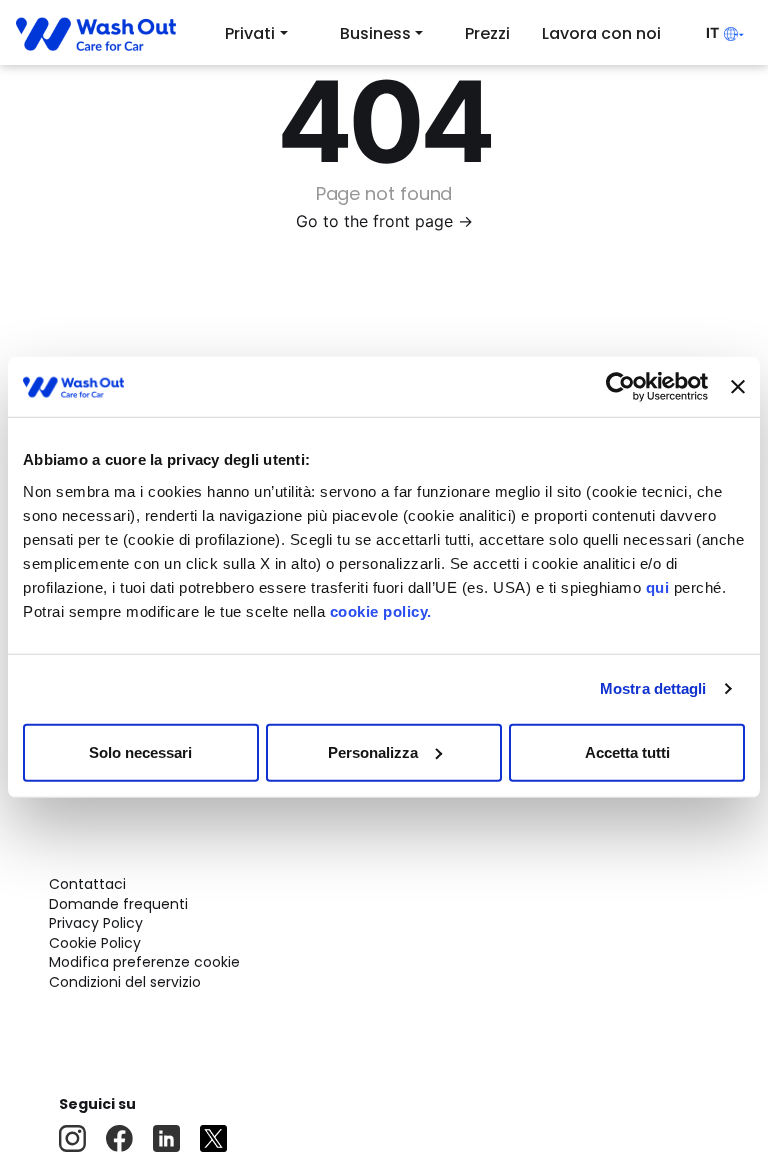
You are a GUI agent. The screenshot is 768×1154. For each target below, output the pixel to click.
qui (658, 586)
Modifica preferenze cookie (144, 962)
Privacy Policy (96, 923)
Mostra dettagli (653, 688)
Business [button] (375, 33)
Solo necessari (140, 751)
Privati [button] (250, 33)
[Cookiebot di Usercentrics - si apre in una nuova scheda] (620, 387)
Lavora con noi (601, 33)
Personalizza (373, 751)
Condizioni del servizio (125, 982)
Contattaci (87, 884)
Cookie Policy (95, 943)
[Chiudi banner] (738, 387)
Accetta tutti (627, 751)
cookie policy (379, 610)
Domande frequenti (118, 904)
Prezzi (487, 33)
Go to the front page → (384, 221)
